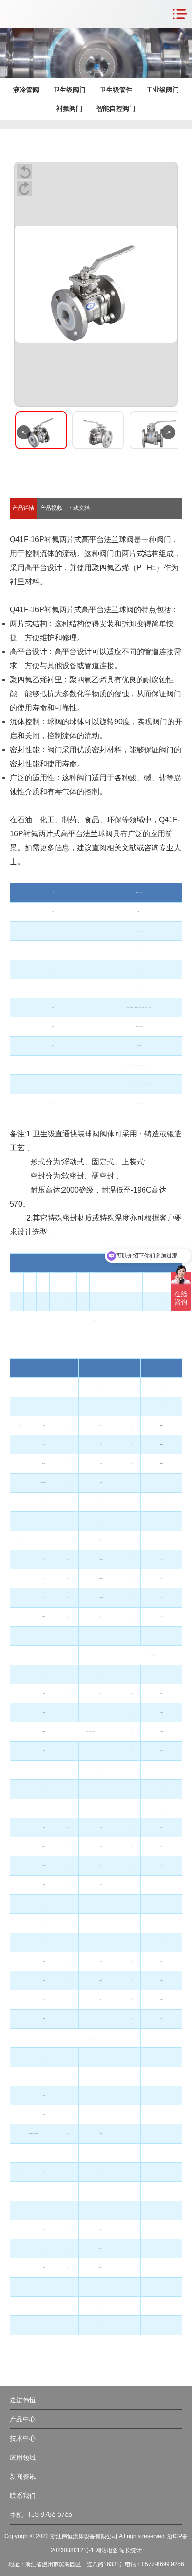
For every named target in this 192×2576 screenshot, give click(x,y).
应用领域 (23, 2457)
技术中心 (23, 2438)
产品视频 (51, 508)
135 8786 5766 (50, 2515)
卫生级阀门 (69, 90)
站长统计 (130, 2550)
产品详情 (23, 508)
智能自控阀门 (116, 108)
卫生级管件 (116, 90)
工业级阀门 (163, 90)
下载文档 (79, 508)
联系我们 (23, 2496)
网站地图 (107, 2550)
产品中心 (23, 2419)
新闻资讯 (23, 2477)
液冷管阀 (26, 90)
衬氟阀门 (69, 108)
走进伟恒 (23, 2400)
